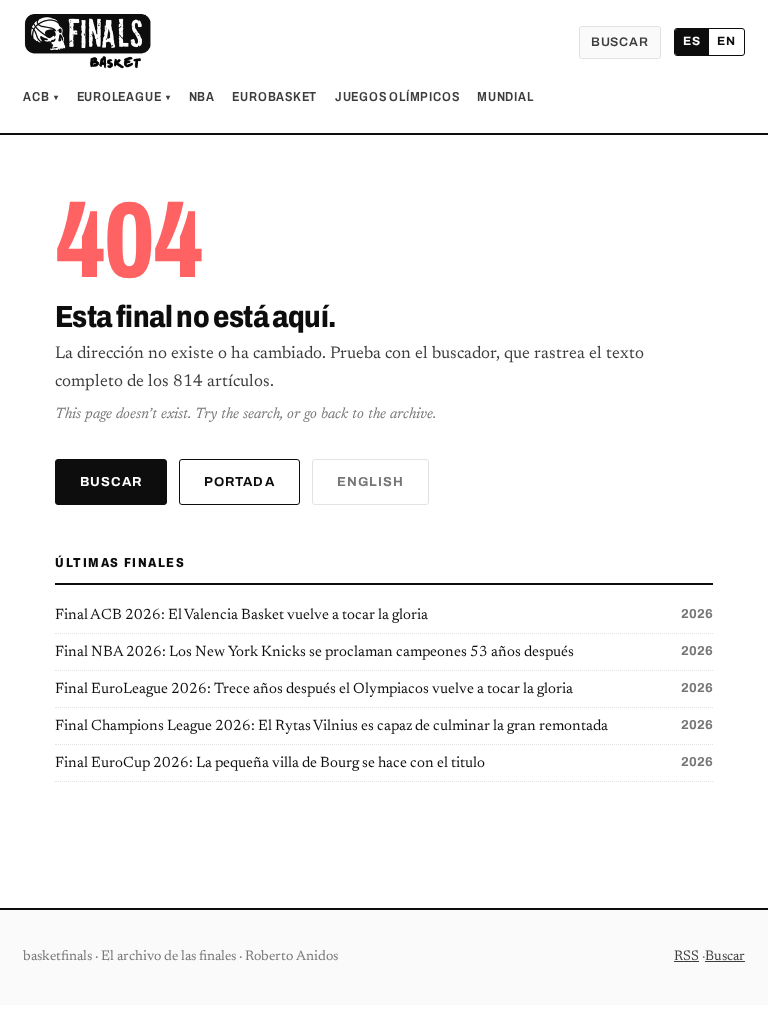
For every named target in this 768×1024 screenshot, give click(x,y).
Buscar (620, 42)
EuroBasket (274, 97)
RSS (686, 957)
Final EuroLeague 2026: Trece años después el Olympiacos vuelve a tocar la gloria (384, 689)
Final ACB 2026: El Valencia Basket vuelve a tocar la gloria (384, 615)
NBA (202, 97)
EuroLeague (124, 97)
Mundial (505, 97)
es (692, 41)
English (370, 482)
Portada (239, 482)
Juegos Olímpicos (397, 97)
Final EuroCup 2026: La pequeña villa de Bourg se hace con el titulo (384, 763)
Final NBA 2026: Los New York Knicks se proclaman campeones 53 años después (384, 652)
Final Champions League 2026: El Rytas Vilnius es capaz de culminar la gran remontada (384, 726)
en (726, 41)
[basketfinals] (87, 42)
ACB (41, 97)
